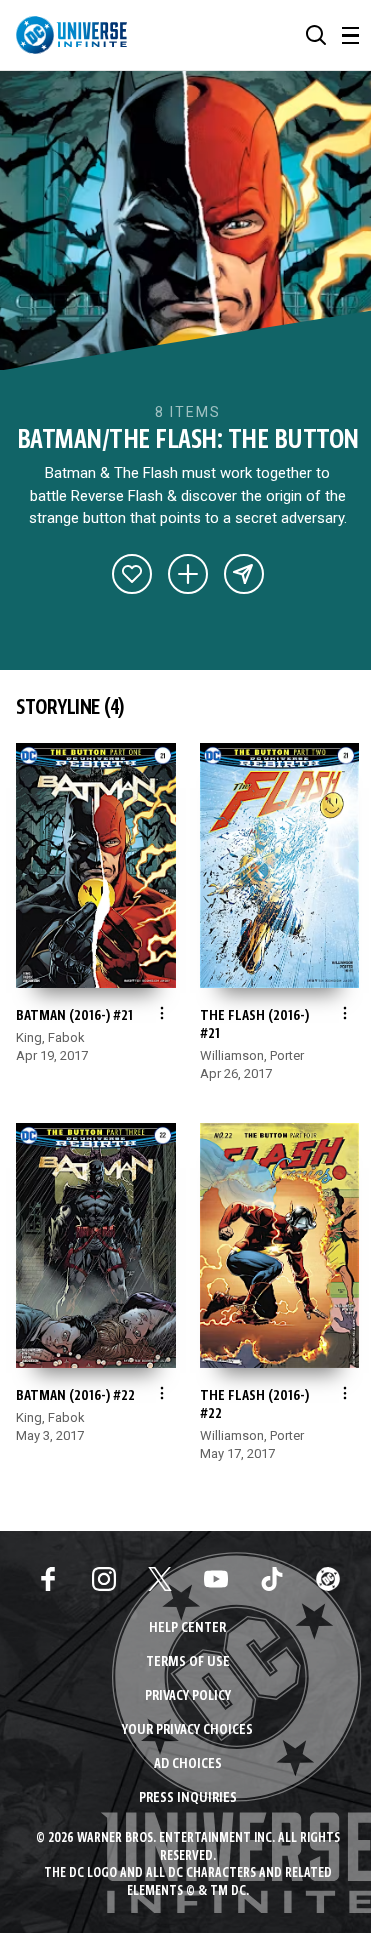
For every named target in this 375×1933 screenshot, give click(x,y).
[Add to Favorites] (132, 574)
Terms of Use (188, 1662)
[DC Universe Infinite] (71, 35)
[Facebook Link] (48, 1579)
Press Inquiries (188, 1798)
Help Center (187, 1628)
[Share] (244, 574)
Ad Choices (188, 1764)
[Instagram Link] (104, 1579)
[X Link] (160, 1579)
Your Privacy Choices (187, 1730)
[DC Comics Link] (328, 1579)
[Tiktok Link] (272, 1579)
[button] (316, 35)
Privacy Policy (188, 1696)
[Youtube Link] (216, 1579)
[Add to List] (188, 574)
